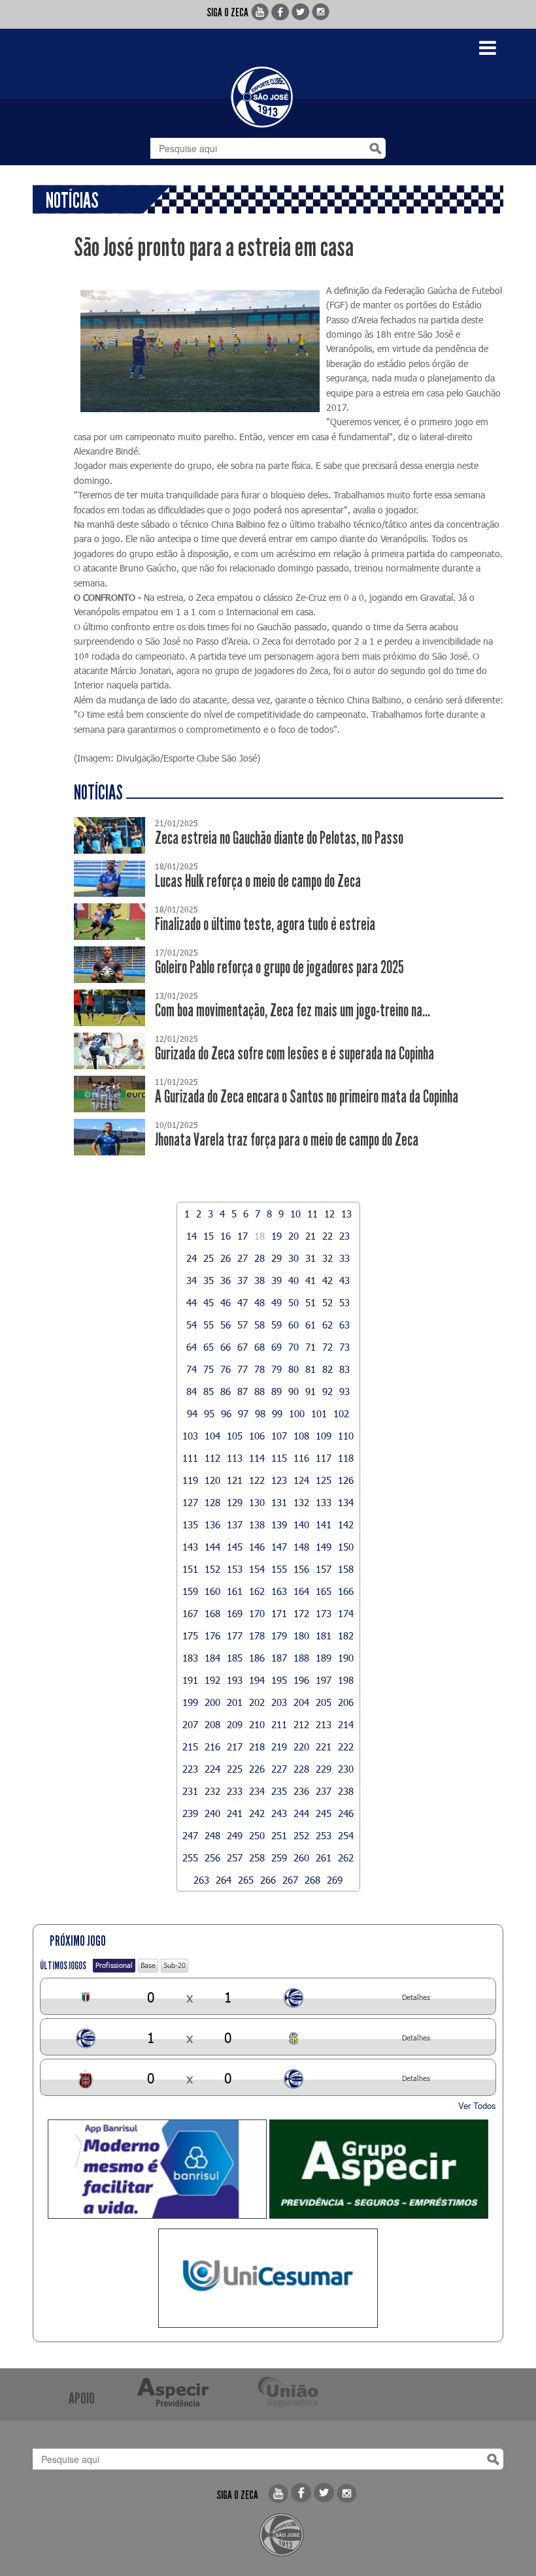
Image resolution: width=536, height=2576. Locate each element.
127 (190, 1502)
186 (257, 1658)
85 (209, 1391)
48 (260, 1302)
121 (235, 1480)
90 (293, 1391)
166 (346, 1591)
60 (293, 1325)
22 (327, 1236)
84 (192, 1391)
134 (346, 1502)
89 (276, 1391)
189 (324, 1658)
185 (235, 1658)
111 (190, 1458)
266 (268, 1880)
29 (276, 1258)
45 (209, 1302)
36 (226, 1280)
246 (346, 1813)
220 (301, 1747)
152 (212, 1569)
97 (243, 1413)
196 (301, 1680)
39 (276, 1280)
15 (209, 1236)
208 (212, 1724)
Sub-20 (175, 1965)
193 (235, 1680)
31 (310, 1258)
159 (190, 1591)
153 (235, 1569)
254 (346, 1835)
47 (243, 1302)
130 (257, 1502)
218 (257, 1747)
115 (279, 1458)
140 (301, 1524)
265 (246, 1880)
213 (324, 1724)
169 (235, 1613)
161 (235, 1591)
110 (346, 1436)
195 (279, 1680)
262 (346, 1858)
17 (243, 1236)
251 (279, 1835)
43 (344, 1280)
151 (190, 1569)
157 (324, 1569)
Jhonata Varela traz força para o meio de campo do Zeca (287, 1140)
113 (235, 1458)
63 (344, 1325)
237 (324, 1791)
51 (310, 1302)
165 (324, 1591)
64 (192, 1347)
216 (212, 1747)
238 (346, 1791)
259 (279, 1858)
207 (190, 1724)
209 (235, 1724)
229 (324, 1769)
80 (293, 1369)
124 (301, 1480)
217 (235, 1747)
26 (226, 1258)
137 (235, 1524)
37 (243, 1280)
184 (212, 1658)
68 (260, 1347)
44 (192, 1302)
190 (346, 1658)
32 (327, 1258)
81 (310, 1369)
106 (257, 1436)
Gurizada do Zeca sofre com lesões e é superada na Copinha (294, 1054)
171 (279, 1613)
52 (327, 1302)
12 (329, 1214)
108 (301, 1436)
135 (190, 1524)
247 (190, 1835)
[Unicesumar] (268, 2278)
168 (212, 1613)
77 (243, 1369)
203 (279, 1702)
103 (190, 1436)
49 (276, 1302)
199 (190, 1702)
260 (301, 1858)
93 (344, 1391)
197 (324, 1680)
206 (346, 1702)
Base (148, 1965)
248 (212, 1835)
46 (226, 1302)
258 (257, 1858)
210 (257, 1724)
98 (260, 1413)
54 (192, 1325)
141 (324, 1524)
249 (235, 1835)
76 (226, 1369)
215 (190, 1747)
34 (192, 1280)
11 (312, 1214)
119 (190, 1480)
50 (293, 1302)
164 (301, 1591)
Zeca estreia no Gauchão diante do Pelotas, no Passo (279, 838)
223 (190, 1769)
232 (212, 1791)
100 (297, 1413)
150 (346, 1547)
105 (235, 1436)
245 (324, 1813)
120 (212, 1480)
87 (243, 1391)
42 (327, 1280)
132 (301, 1502)
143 (190, 1547)
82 (327, 1369)
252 (301, 1835)
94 (192, 1413)
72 (327, 1347)
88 (260, 1391)
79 (276, 1369)
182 (346, 1635)
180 (301, 1635)
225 (235, 1769)
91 (310, 1391)
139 (279, 1524)
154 (257, 1569)
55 (209, 1325)
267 (290, 1880)
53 (344, 1302)
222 (346, 1747)
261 (324, 1858)
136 (212, 1524)
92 (327, 1391)
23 (344, 1236)
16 (226, 1236)
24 (192, 1258)
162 (257, 1591)
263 (201, 1880)
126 (346, 1480)
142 (346, 1524)
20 (293, 1236)
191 (190, 1680)
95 (209, 1413)
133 (324, 1502)
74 (192, 1369)
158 (346, 1569)
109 (324, 1436)
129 (235, 1502)
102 (341, 1413)
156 (301, 1569)
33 (344, 1258)
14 (192, 1236)
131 (279, 1502)
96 (226, 1413)
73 (344, 1347)
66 (226, 1347)
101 (319, 1413)
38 (260, 1280)
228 (301, 1769)
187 (279, 1658)
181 (324, 1635)
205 (324, 1702)
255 (190, 1858)
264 (224, 1880)
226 (257, 1769)
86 (226, 1391)
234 (257, 1791)
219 (279, 1747)
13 (346, 1214)
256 (212, 1858)
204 (301, 1702)
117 (324, 1458)
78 (260, 1369)
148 (301, 1547)
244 (301, 1813)
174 (346, 1613)
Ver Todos (477, 2105)
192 (212, 1680)
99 (277, 1413)
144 (212, 1547)
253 (324, 1835)
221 (324, 1747)
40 (293, 1280)
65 (209, 1347)
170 (257, 1613)
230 (346, 1769)
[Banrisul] (157, 2169)
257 (235, 1858)
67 (243, 1347)
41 (310, 1280)
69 (276, 1347)
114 (257, 1458)
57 (243, 1325)
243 (279, 1813)
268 (312, 1880)
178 (257, 1635)
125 (324, 1480)
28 (260, 1258)
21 (310, 1236)
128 (212, 1502)
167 (190, 1613)
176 (212, 1635)
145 (235, 1547)
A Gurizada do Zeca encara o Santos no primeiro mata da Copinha (307, 1097)
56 (226, 1325)
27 (243, 1258)
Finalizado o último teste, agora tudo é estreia (265, 925)
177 (235, 1635)
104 (212, 1436)
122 (257, 1480)
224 (212, 1769)
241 (235, 1813)
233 (235, 1791)
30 (293, 1258)
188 (301, 1658)
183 (190, 1658)
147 (279, 1547)
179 (279, 1635)
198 (346, 1680)
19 (276, 1236)
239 (190, 1813)
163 (279, 1591)
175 (190, 1635)
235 (279, 1791)
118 (346, 1458)
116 (301, 1458)
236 (301, 1791)
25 (209, 1258)
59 (276, 1325)
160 (212, 1591)
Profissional (114, 1965)
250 (257, 1835)
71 (310, 1347)
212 (301, 1724)
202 (257, 1702)
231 (190, 1791)
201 (235, 1702)
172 (301, 1613)
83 (344, 1369)
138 (257, 1524)
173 (324, 1613)
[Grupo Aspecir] (379, 2169)
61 (310, 1325)
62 (327, 1325)
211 (279, 1724)
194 (257, 1680)
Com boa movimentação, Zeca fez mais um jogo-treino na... (293, 1011)
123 (279, 1480)
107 (279, 1436)
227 (279, 1769)
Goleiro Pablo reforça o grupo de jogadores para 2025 (279, 968)
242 (257, 1813)
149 (324, 1547)
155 (279, 1569)
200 (212, 1702)
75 (209, 1369)
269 (335, 1880)
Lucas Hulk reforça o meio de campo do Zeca (258, 881)
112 (212, 1458)
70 (293, 1347)
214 (346, 1724)
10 (295, 1214)
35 (209, 1280)
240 (212, 1813)
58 (260, 1325)
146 (257, 1547)
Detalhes (416, 1997)
